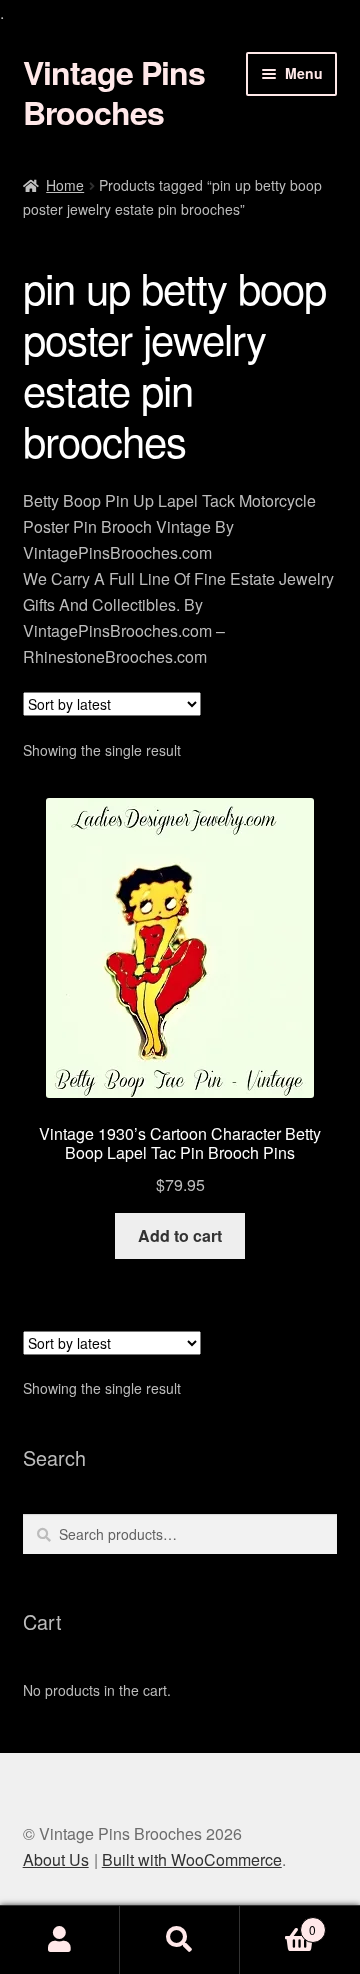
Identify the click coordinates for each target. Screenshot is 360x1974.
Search (180, 1940)
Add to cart (180, 1235)
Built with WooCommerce (192, 1859)
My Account (60, 1940)
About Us (56, 1859)
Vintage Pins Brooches (114, 92)
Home (65, 185)
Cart (278, 1922)
